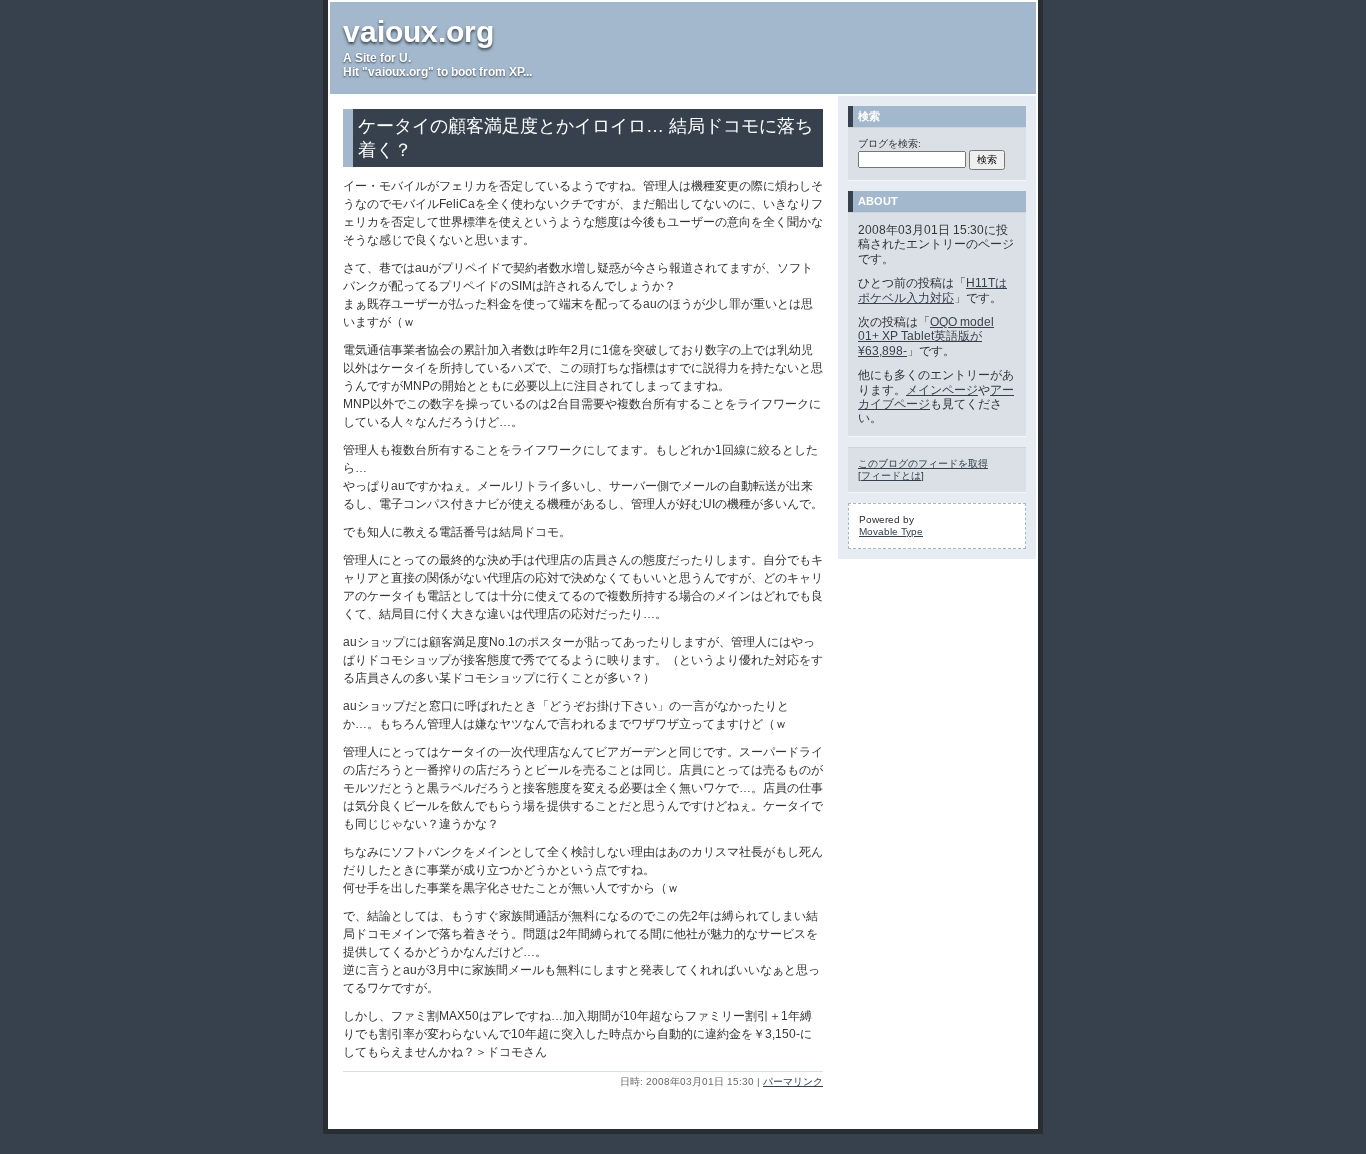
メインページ (942, 390)
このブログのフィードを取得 (923, 463)
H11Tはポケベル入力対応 (932, 290)
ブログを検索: (889, 143)
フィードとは (891, 475)
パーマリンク (793, 1081)
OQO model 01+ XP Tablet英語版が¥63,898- (926, 336)
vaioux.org (418, 31)
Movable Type (891, 531)
